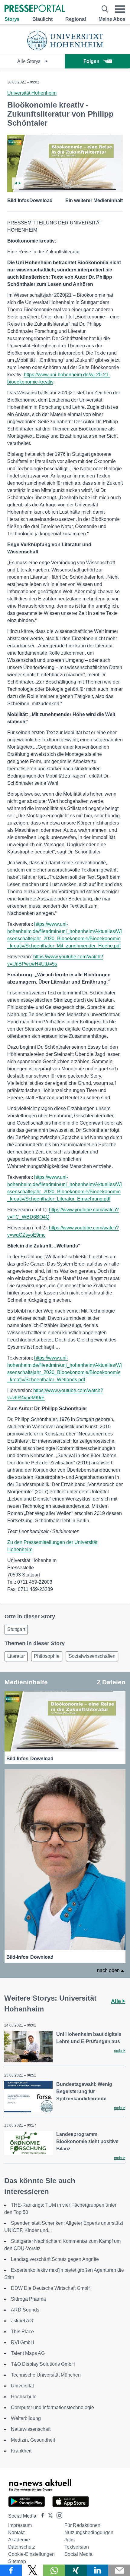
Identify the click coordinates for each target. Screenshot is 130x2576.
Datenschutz (22, 2547)
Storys (12, 19)
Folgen (91, 61)
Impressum (20, 2525)
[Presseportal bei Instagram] (58, 2515)
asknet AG (22, 2321)
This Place (22, 2332)
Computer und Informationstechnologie (52, 2407)
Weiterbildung (26, 2418)
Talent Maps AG (28, 2353)
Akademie (19, 2540)
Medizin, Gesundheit (33, 2440)
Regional (76, 19)
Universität (22, 2386)
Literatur (16, 1656)
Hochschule (24, 2397)
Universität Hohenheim (32, 93)
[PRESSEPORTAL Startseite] (35, 9)
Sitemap (17, 2561)
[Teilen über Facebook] (11, 2570)
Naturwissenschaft (31, 2429)
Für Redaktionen (82, 2525)
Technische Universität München (46, 2375)
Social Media (78, 2554)
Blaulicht (42, 19)
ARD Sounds (25, 2310)
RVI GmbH (23, 2342)
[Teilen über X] (33, 2570)
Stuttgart (16, 1629)
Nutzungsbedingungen (89, 2532)
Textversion (77, 2547)
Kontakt (16, 2532)
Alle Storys (29, 61)
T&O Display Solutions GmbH (43, 2364)
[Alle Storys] (65, 49)
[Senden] (119, 2570)
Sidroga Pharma (28, 2299)
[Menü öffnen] (120, 9)
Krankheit (21, 2451)
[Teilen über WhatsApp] (54, 2570)
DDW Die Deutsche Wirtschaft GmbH (51, 2288)
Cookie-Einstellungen (31, 2554)
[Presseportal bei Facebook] (41, 2516)
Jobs (70, 2540)
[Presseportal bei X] (49, 2516)
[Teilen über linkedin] (98, 2570)
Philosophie (47, 1656)
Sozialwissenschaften (92, 1656)
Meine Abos (112, 19)
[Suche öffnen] (105, 9)
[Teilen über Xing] (76, 2570)
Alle (117, 2001)
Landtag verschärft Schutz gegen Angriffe (55, 2259)
